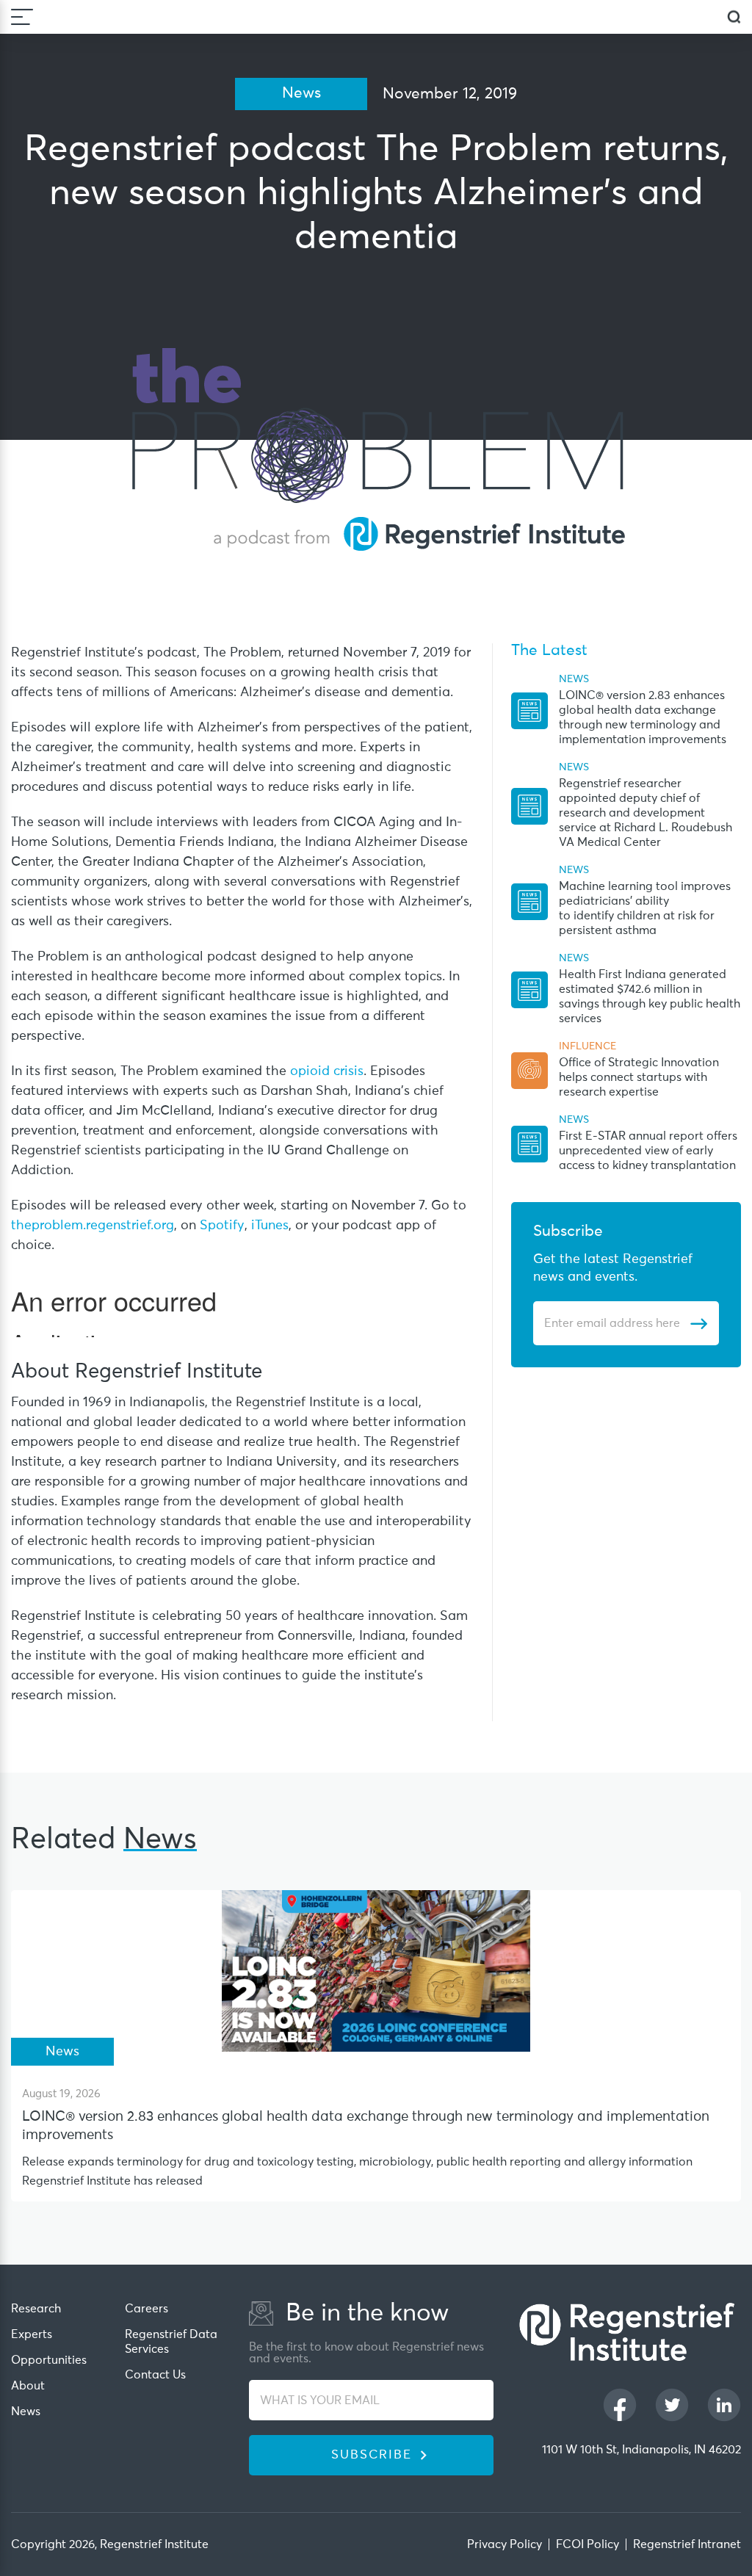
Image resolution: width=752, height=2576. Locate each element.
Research (36, 2309)
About (28, 2386)
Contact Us (155, 2375)
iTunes (270, 1226)
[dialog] (734, 17)
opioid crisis (327, 1071)
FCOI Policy (587, 2544)
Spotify (222, 1226)
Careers (147, 2309)
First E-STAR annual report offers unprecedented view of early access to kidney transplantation (648, 1151)
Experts (32, 2334)
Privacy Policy (505, 2544)
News (26, 2412)
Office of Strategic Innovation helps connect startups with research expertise (639, 1077)
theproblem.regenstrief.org (93, 1226)
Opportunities (49, 2360)
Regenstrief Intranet (687, 2544)
